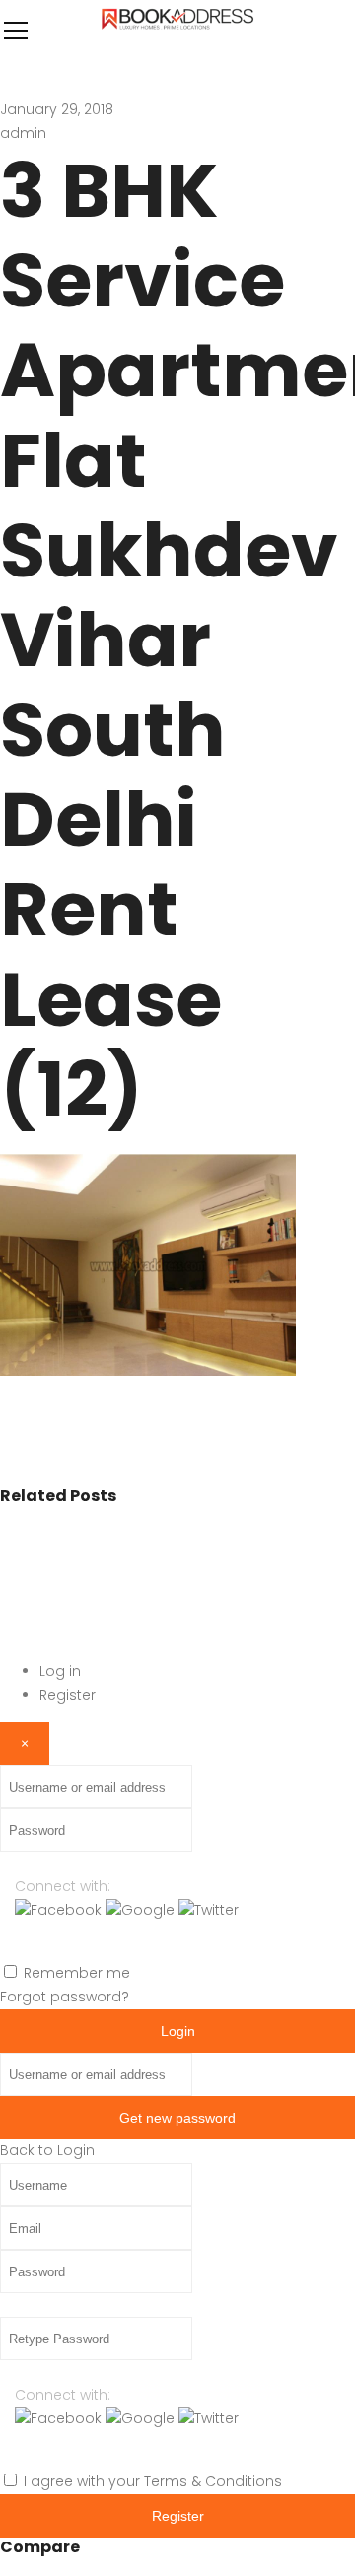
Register (68, 1695)
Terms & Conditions (213, 2481)
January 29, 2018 (57, 109)
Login (178, 2031)
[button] (60, 1910)
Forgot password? (65, 1997)
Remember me (77, 1973)
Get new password (177, 2118)
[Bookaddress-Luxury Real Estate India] (177, 30)
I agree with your (153, 2481)
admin (23, 133)
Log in (60, 1671)
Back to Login (47, 2150)
